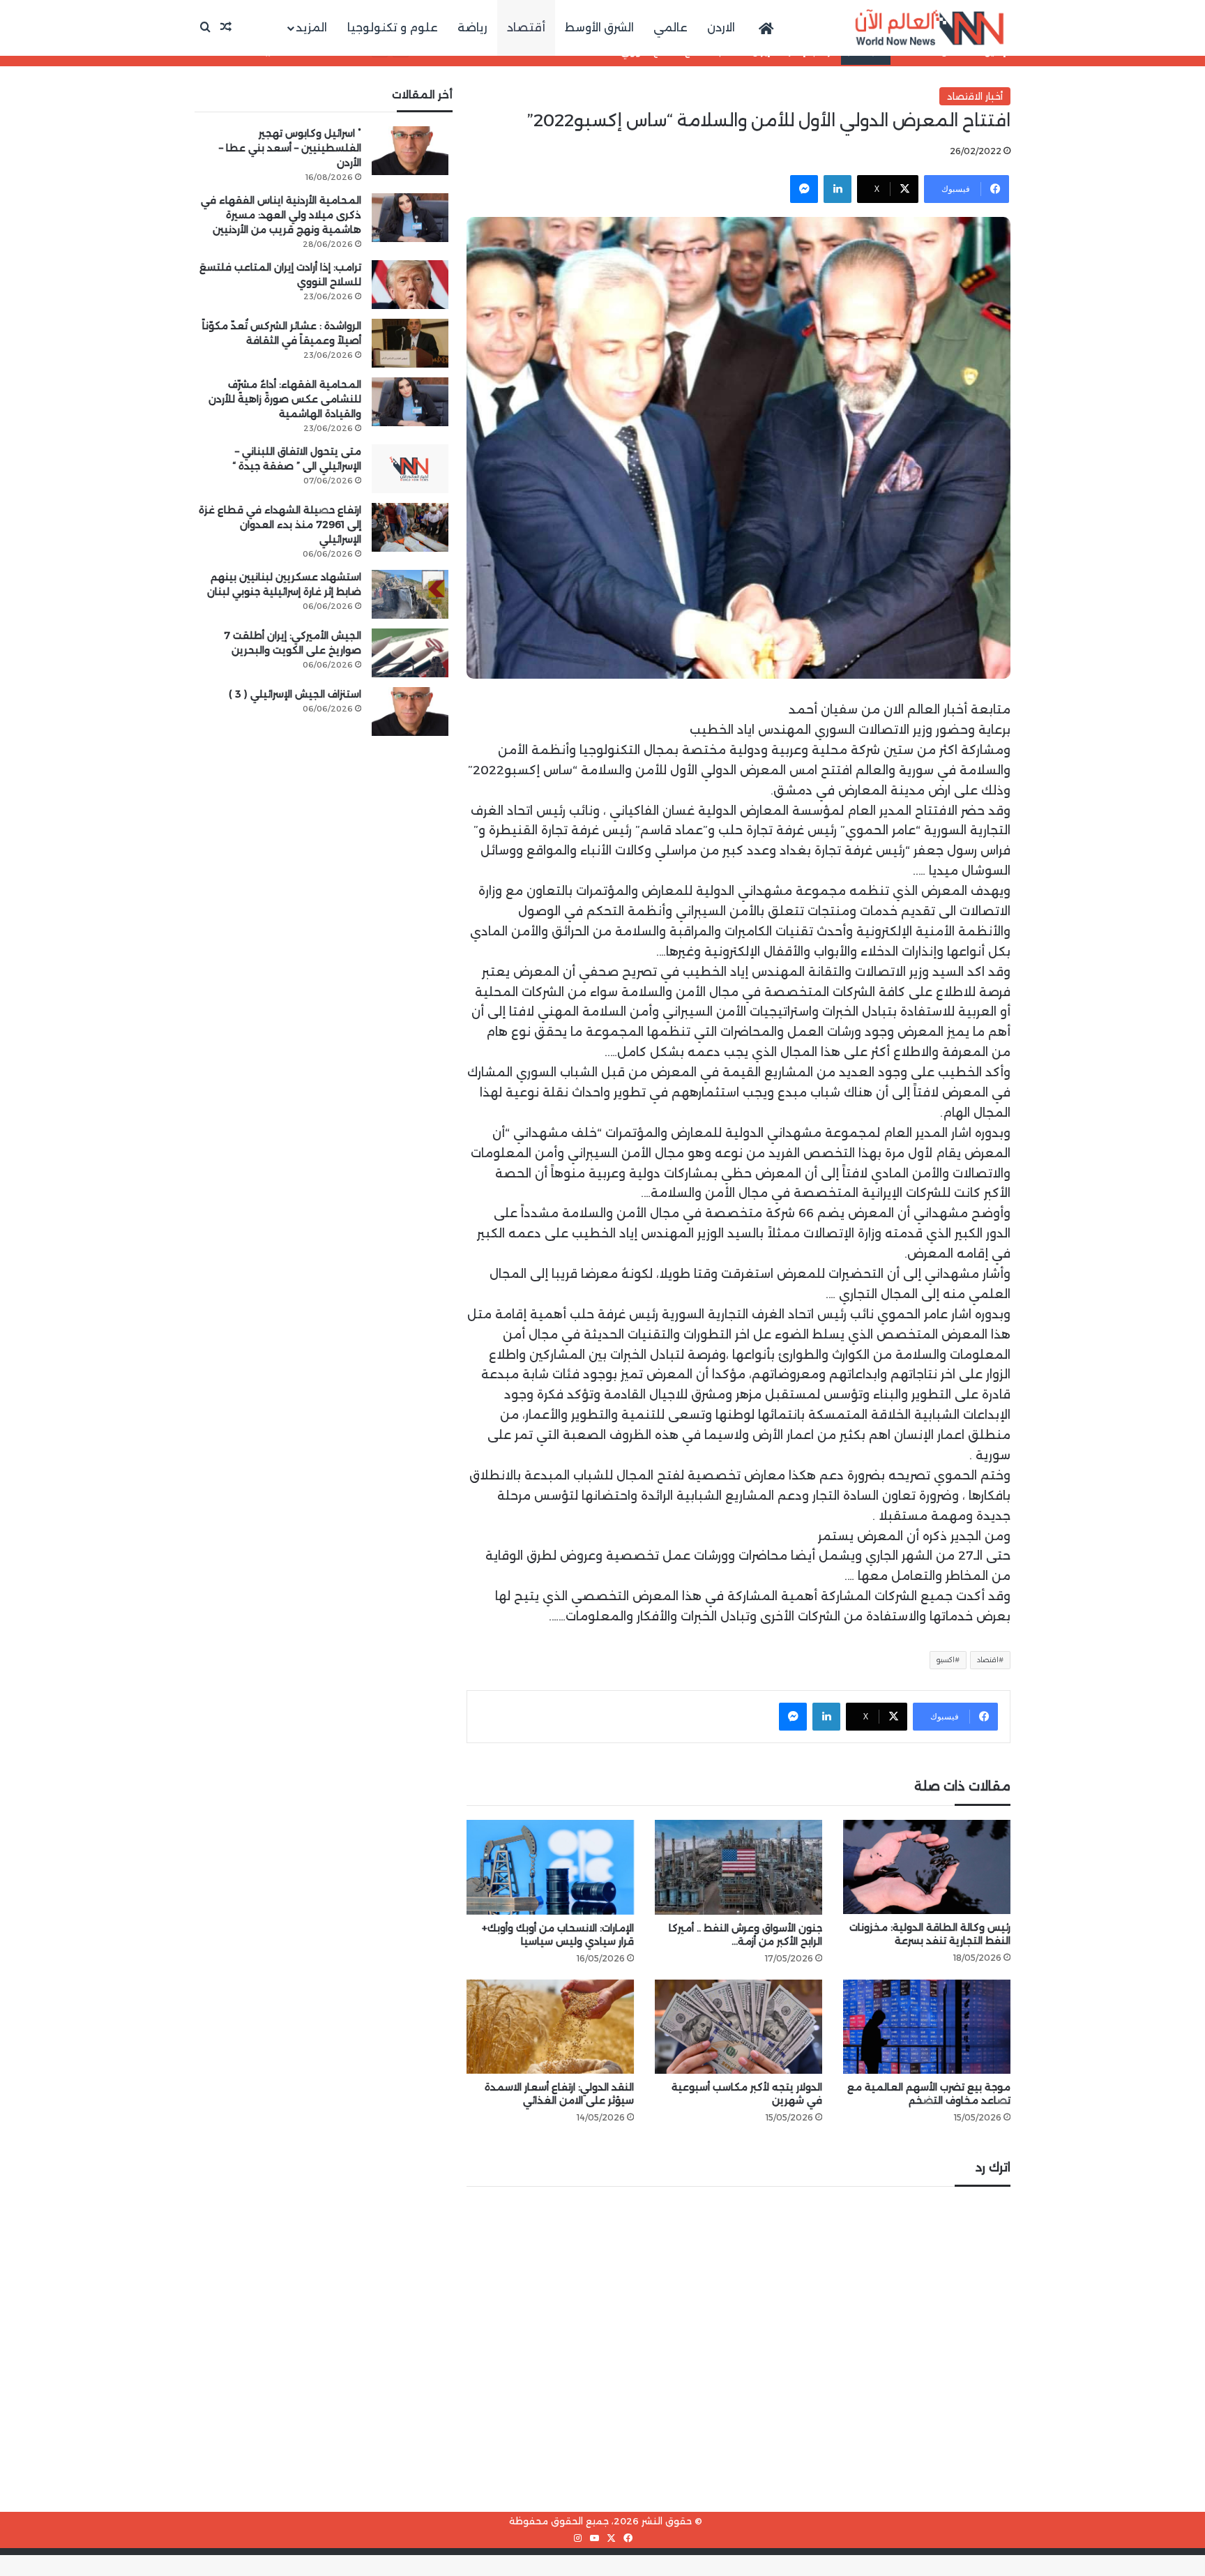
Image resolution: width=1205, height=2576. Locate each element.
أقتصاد (526, 28)
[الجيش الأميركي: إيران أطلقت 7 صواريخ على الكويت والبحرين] (410, 653)
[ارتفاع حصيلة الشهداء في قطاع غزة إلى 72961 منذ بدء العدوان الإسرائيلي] (410, 527)
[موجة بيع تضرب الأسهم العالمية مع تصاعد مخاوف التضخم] (927, 2027)
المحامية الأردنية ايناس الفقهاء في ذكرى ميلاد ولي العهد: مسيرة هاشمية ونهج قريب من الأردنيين (281, 215)
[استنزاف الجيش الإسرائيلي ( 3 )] (410, 711)
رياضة (472, 28)
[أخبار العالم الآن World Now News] (930, 28)
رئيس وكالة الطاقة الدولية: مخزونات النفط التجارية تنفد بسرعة (930, 1934)
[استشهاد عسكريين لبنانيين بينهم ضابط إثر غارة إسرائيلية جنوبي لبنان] (410, 594)
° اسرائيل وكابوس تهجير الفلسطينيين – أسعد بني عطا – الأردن (290, 148)
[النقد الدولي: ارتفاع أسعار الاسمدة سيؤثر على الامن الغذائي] (550, 2027)
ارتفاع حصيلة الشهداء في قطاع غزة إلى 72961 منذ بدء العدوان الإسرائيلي (280, 525)
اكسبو (946, 1660)
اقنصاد (988, 1660)
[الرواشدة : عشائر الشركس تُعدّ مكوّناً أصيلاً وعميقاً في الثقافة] (410, 343)
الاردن (721, 28)
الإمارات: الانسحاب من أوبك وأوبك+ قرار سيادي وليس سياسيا (558, 1935)
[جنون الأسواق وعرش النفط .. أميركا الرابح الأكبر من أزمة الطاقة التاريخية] (738, 1867)
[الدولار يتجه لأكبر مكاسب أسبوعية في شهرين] (738, 2027)
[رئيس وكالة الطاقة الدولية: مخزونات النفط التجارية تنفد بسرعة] (927, 1867)
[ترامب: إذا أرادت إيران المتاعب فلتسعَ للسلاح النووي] (410, 285)
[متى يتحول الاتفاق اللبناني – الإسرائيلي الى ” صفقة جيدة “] (410, 469)
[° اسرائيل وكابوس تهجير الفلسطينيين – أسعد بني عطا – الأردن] (410, 151)
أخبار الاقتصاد (975, 96)
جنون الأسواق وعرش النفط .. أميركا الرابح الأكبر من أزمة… (745, 1935)
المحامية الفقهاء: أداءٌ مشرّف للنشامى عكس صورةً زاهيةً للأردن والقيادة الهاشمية (285, 399)
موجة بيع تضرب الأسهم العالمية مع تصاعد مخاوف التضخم (929, 2094)
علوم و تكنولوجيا (393, 28)
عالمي (670, 28)
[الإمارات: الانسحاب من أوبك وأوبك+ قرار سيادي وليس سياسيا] (550, 1867)
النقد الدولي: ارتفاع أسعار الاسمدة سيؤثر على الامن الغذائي (559, 2094)
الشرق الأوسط (599, 28)
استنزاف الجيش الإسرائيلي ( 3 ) (295, 694)
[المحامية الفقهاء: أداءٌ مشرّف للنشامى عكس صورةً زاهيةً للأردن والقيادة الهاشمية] (410, 402)
